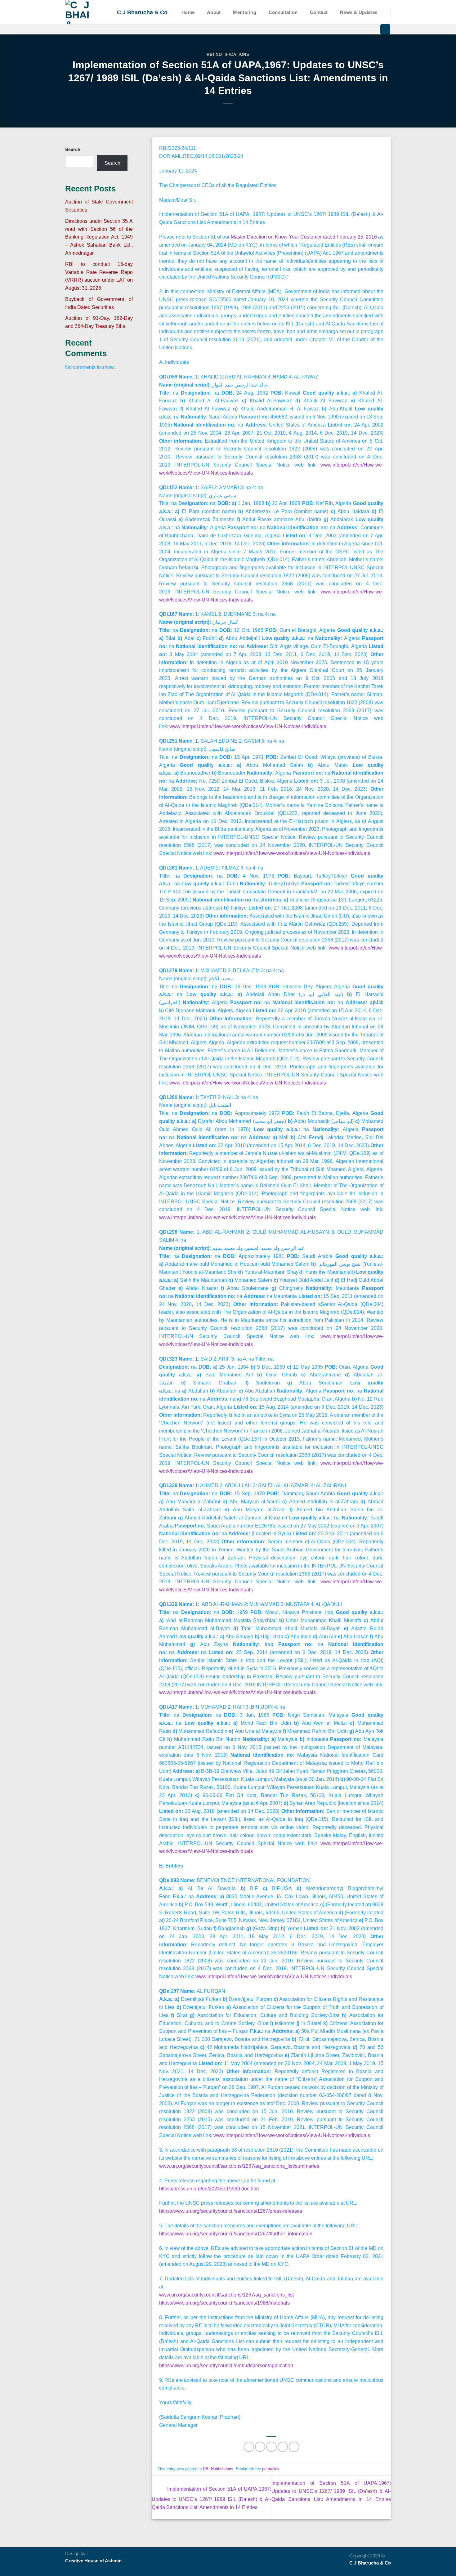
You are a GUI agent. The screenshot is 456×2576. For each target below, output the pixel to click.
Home (188, 12)
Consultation (283, 12)
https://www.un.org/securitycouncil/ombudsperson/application (226, 2365)
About (214, 12)
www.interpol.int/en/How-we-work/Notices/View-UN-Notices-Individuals (248, 726)
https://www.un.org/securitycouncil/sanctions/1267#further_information (236, 2234)
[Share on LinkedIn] (294, 2447)
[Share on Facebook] (249, 2447)
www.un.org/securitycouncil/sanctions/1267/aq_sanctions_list (226, 2295)
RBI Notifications (228, 54)
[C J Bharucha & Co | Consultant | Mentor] (79, 12)
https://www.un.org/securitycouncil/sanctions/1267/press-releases (231, 2211)
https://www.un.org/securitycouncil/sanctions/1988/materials (224, 2303)
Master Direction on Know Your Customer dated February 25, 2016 (304, 237)
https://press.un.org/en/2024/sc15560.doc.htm (209, 2189)
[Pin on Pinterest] (283, 2447)
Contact (319, 12)
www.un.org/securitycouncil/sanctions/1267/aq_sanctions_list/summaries (239, 2166)
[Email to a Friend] (271, 2447)
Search (73, 150)
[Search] (385, 29)
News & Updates (359, 12)
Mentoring (245, 12)
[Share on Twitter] (260, 2447)
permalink (271, 2469)
